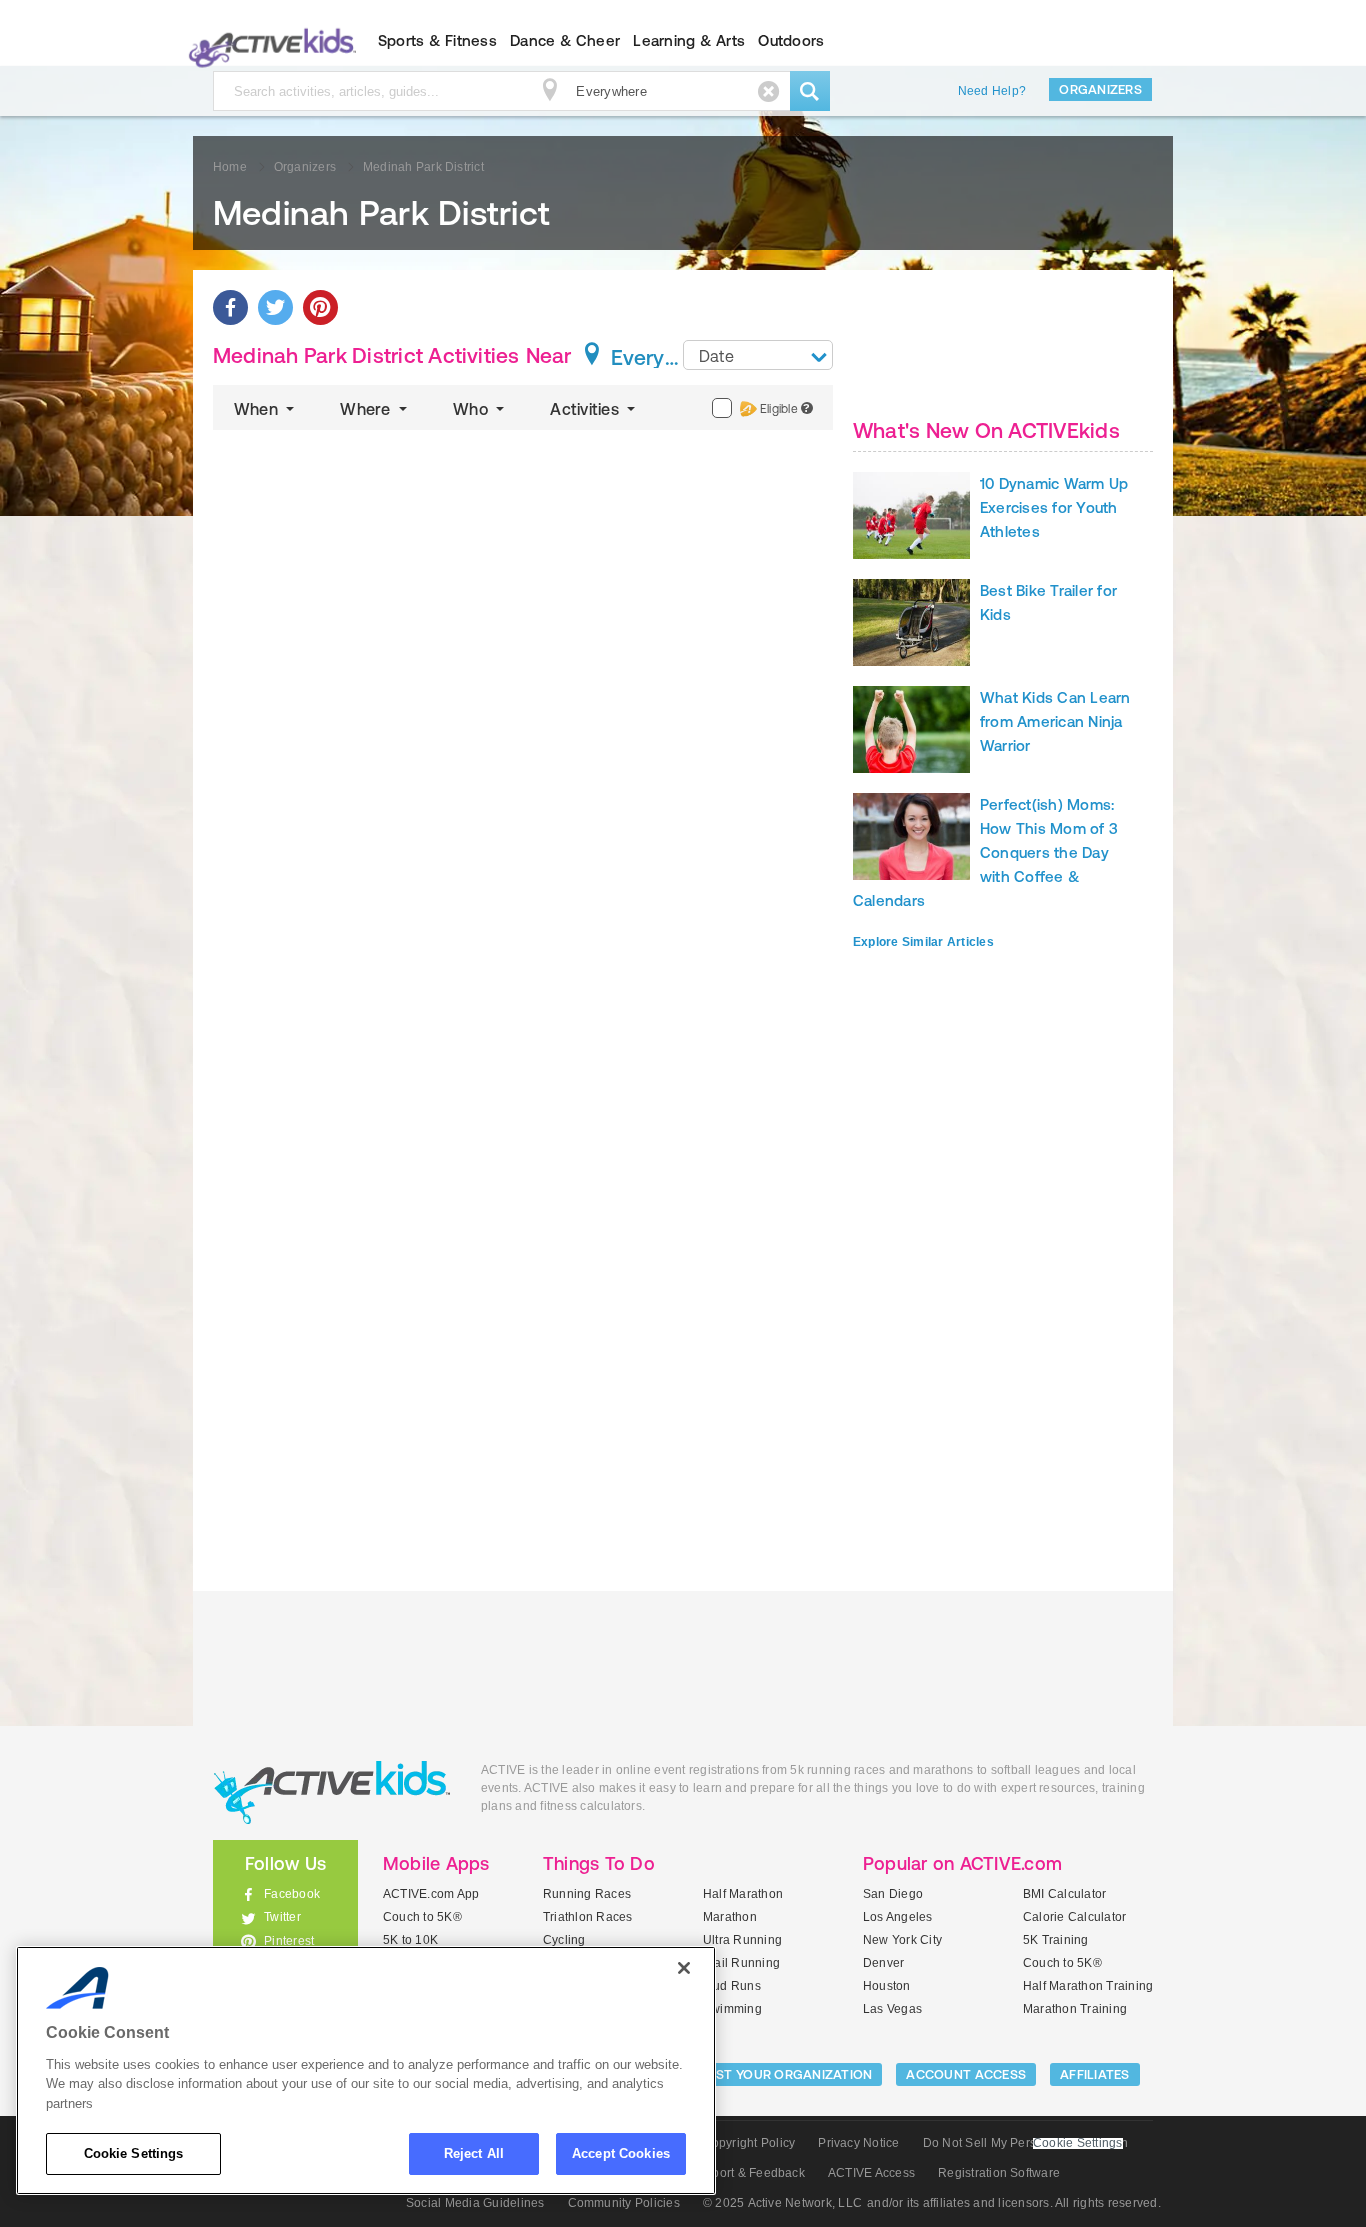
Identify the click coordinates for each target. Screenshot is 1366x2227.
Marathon (730, 1917)
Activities (586, 409)
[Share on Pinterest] (320, 307)
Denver (883, 1963)
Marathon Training (1075, 2009)
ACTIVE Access (871, 2173)
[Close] (684, 1968)
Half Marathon (743, 1894)
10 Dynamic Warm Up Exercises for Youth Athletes (1054, 507)
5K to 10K (410, 1940)
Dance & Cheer (565, 40)
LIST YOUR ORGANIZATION (789, 2074)
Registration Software (999, 2173)
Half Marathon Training (1088, 1986)
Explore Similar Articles (923, 942)
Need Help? (992, 91)
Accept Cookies (621, 2153)
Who (472, 409)
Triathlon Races (588, 1917)
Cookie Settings (134, 2153)
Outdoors (791, 40)
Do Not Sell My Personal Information (1025, 2143)
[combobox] (758, 355)
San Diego (893, 1894)
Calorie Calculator (1074, 1917)
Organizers (1100, 89)
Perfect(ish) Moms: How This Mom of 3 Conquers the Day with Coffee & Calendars (985, 852)
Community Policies (624, 2203)
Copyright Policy (748, 2143)
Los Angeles (898, 1917)
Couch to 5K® (422, 1917)
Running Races (587, 1894)
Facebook (292, 1894)
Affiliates (1095, 2074)
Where (367, 409)
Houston (887, 1986)
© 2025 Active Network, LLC (782, 2203)
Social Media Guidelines (475, 2203)
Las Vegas (892, 2009)
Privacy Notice (858, 2143)
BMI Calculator (1064, 1894)
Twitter (282, 1917)
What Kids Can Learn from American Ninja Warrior (1055, 721)
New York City (902, 1940)
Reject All (474, 2153)
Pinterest (289, 1941)
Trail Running (741, 1963)
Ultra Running (742, 1940)
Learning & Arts (689, 40)
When (258, 409)
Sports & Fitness (437, 40)
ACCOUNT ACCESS (966, 2074)
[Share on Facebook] (230, 307)
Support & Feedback (747, 2173)
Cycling (564, 1940)
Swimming (732, 2009)
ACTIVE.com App (431, 1894)
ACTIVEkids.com (268, 41)
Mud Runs (732, 1986)
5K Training (1056, 1940)
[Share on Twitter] (275, 307)
